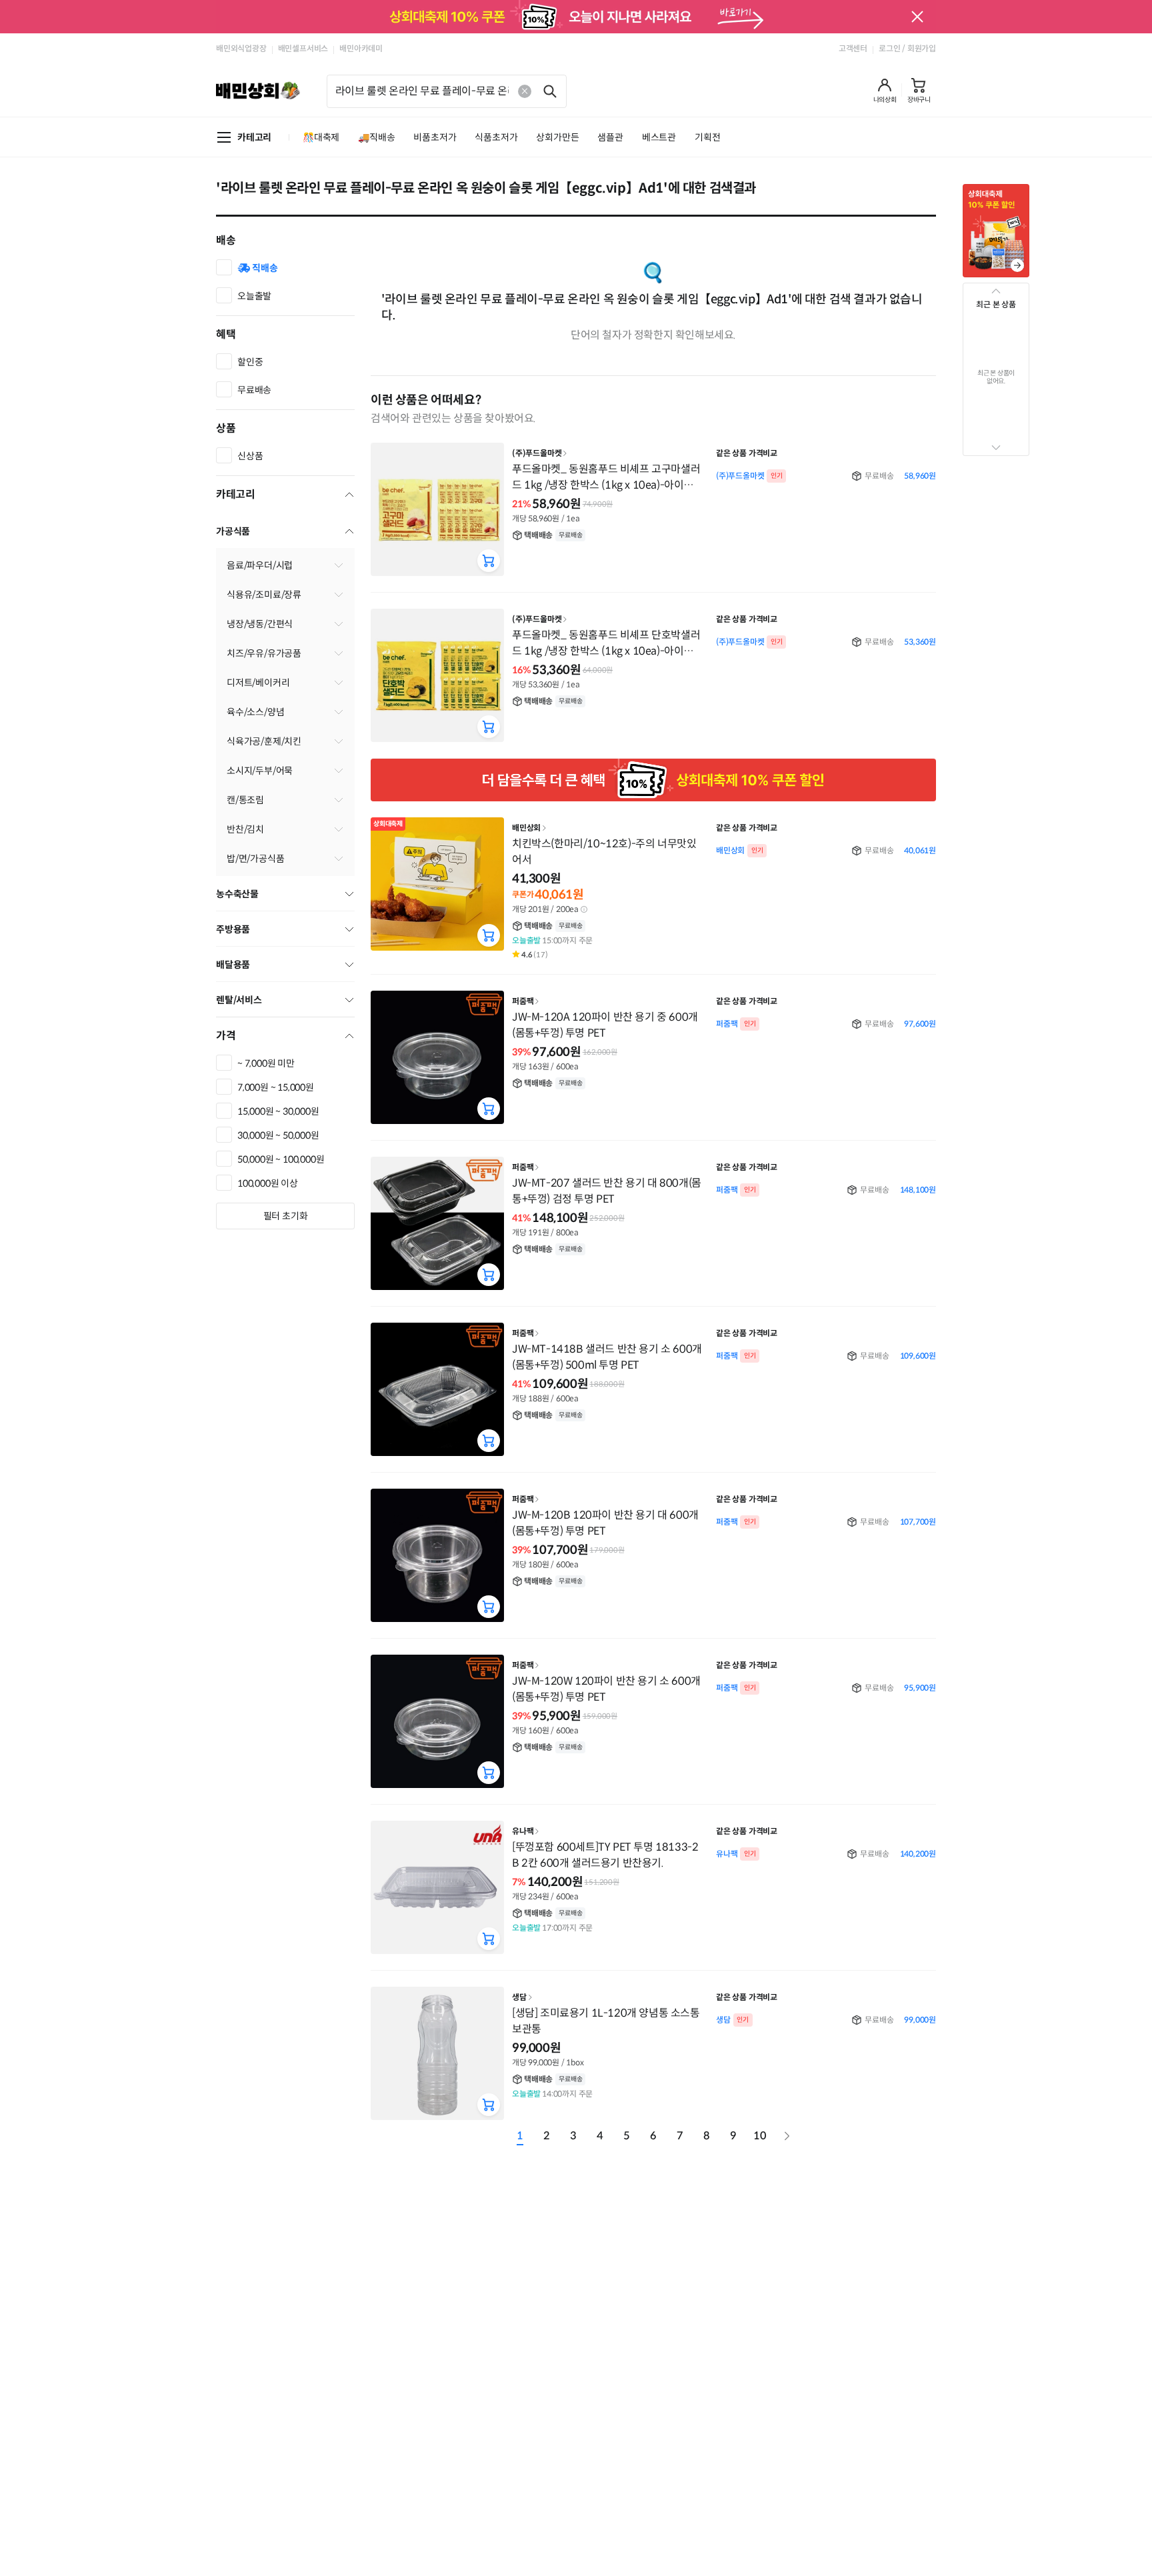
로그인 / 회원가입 (907, 48)
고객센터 (853, 48)
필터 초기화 (286, 1216)
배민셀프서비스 (303, 48)
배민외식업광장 (241, 48)
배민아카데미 (361, 48)
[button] (885, 91)
